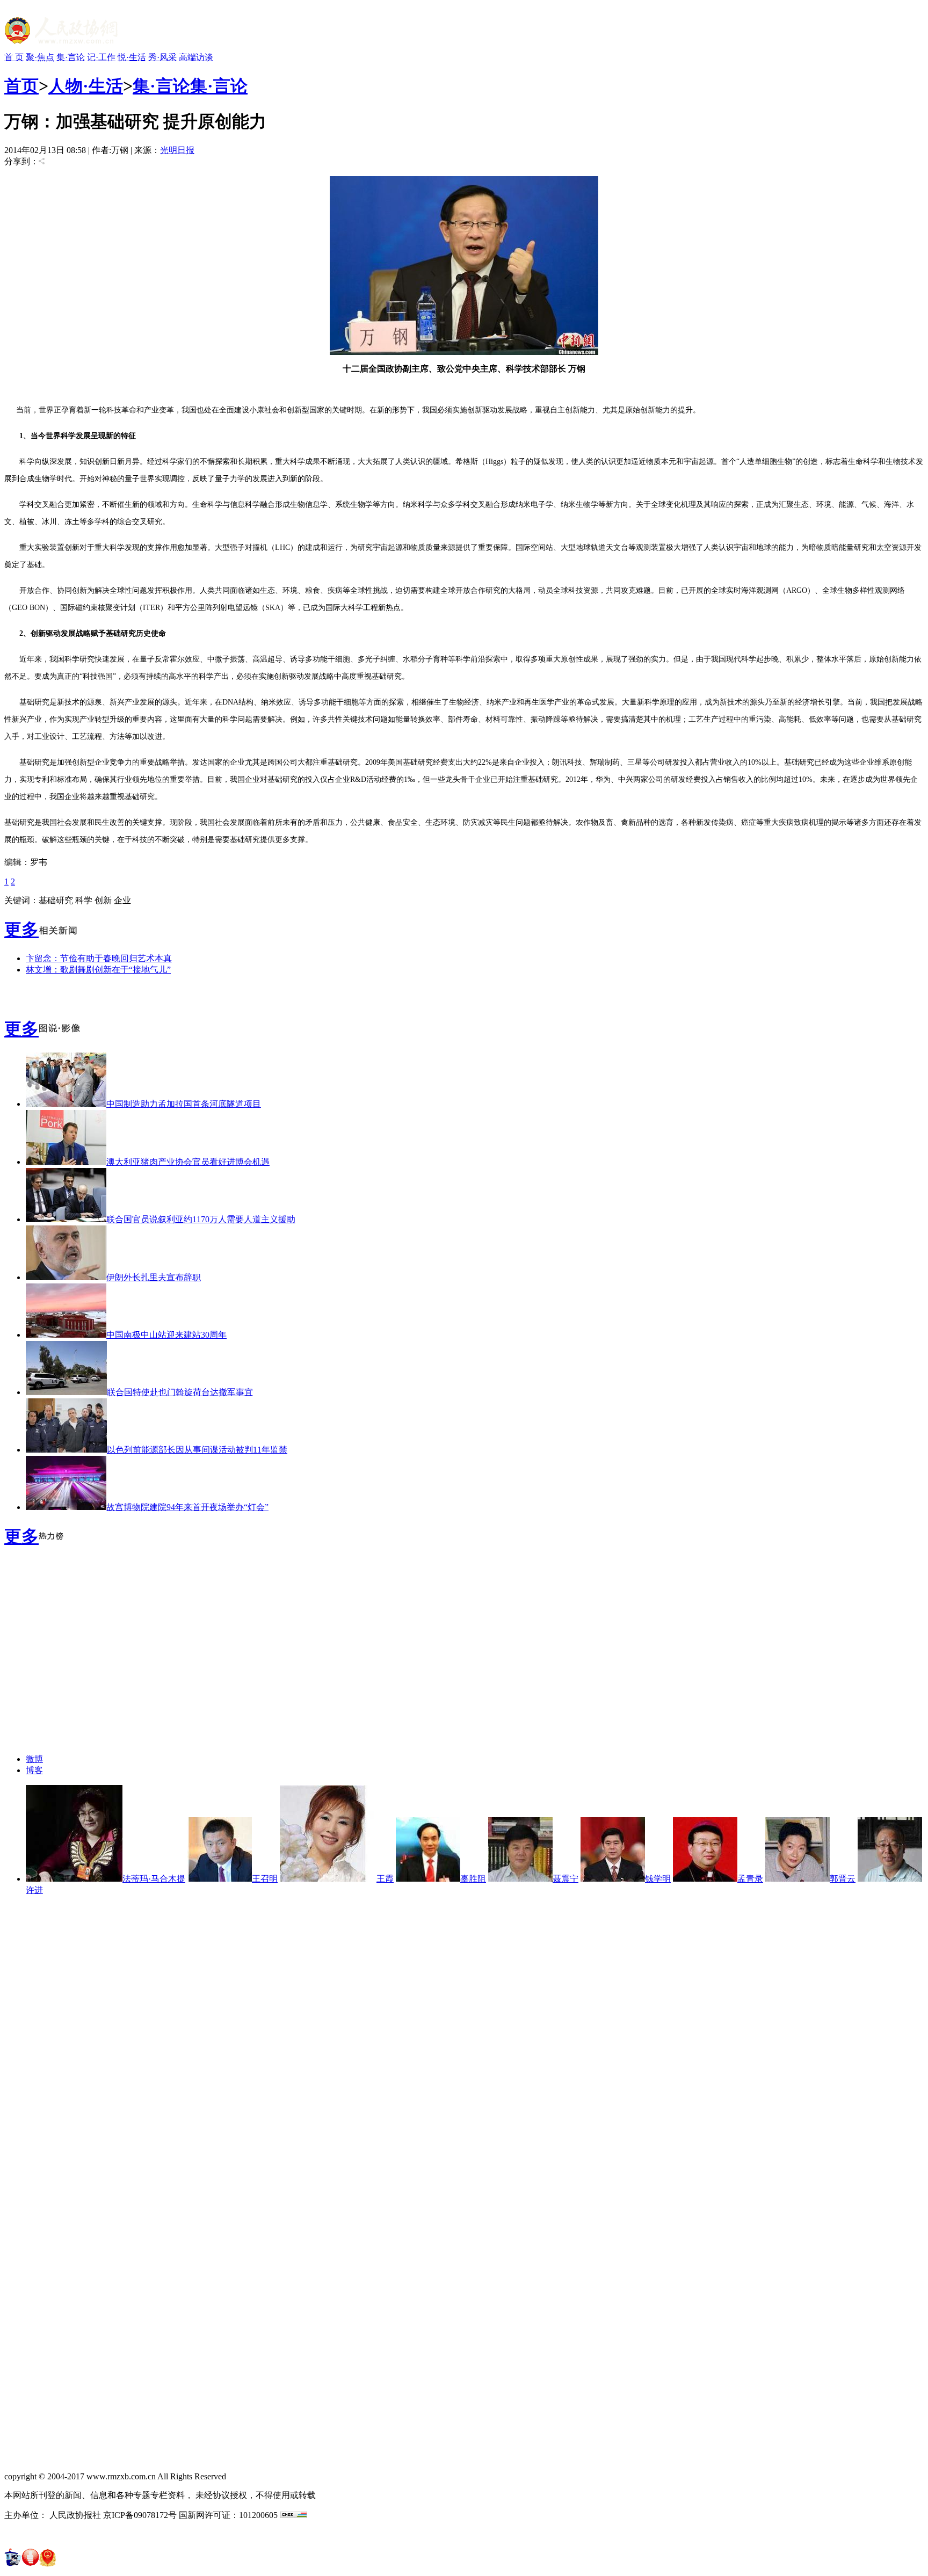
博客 (34, 1770)
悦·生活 (132, 57)
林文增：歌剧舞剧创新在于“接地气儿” (98, 970)
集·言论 (71, 57)
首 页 (14, 57)
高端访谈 (196, 57)
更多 (21, 930)
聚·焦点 (40, 57)
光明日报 (177, 150)
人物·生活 (86, 86)
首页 (21, 86)
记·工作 (101, 57)
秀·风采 (162, 57)
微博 (34, 1759)
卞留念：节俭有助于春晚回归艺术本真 (99, 958)
